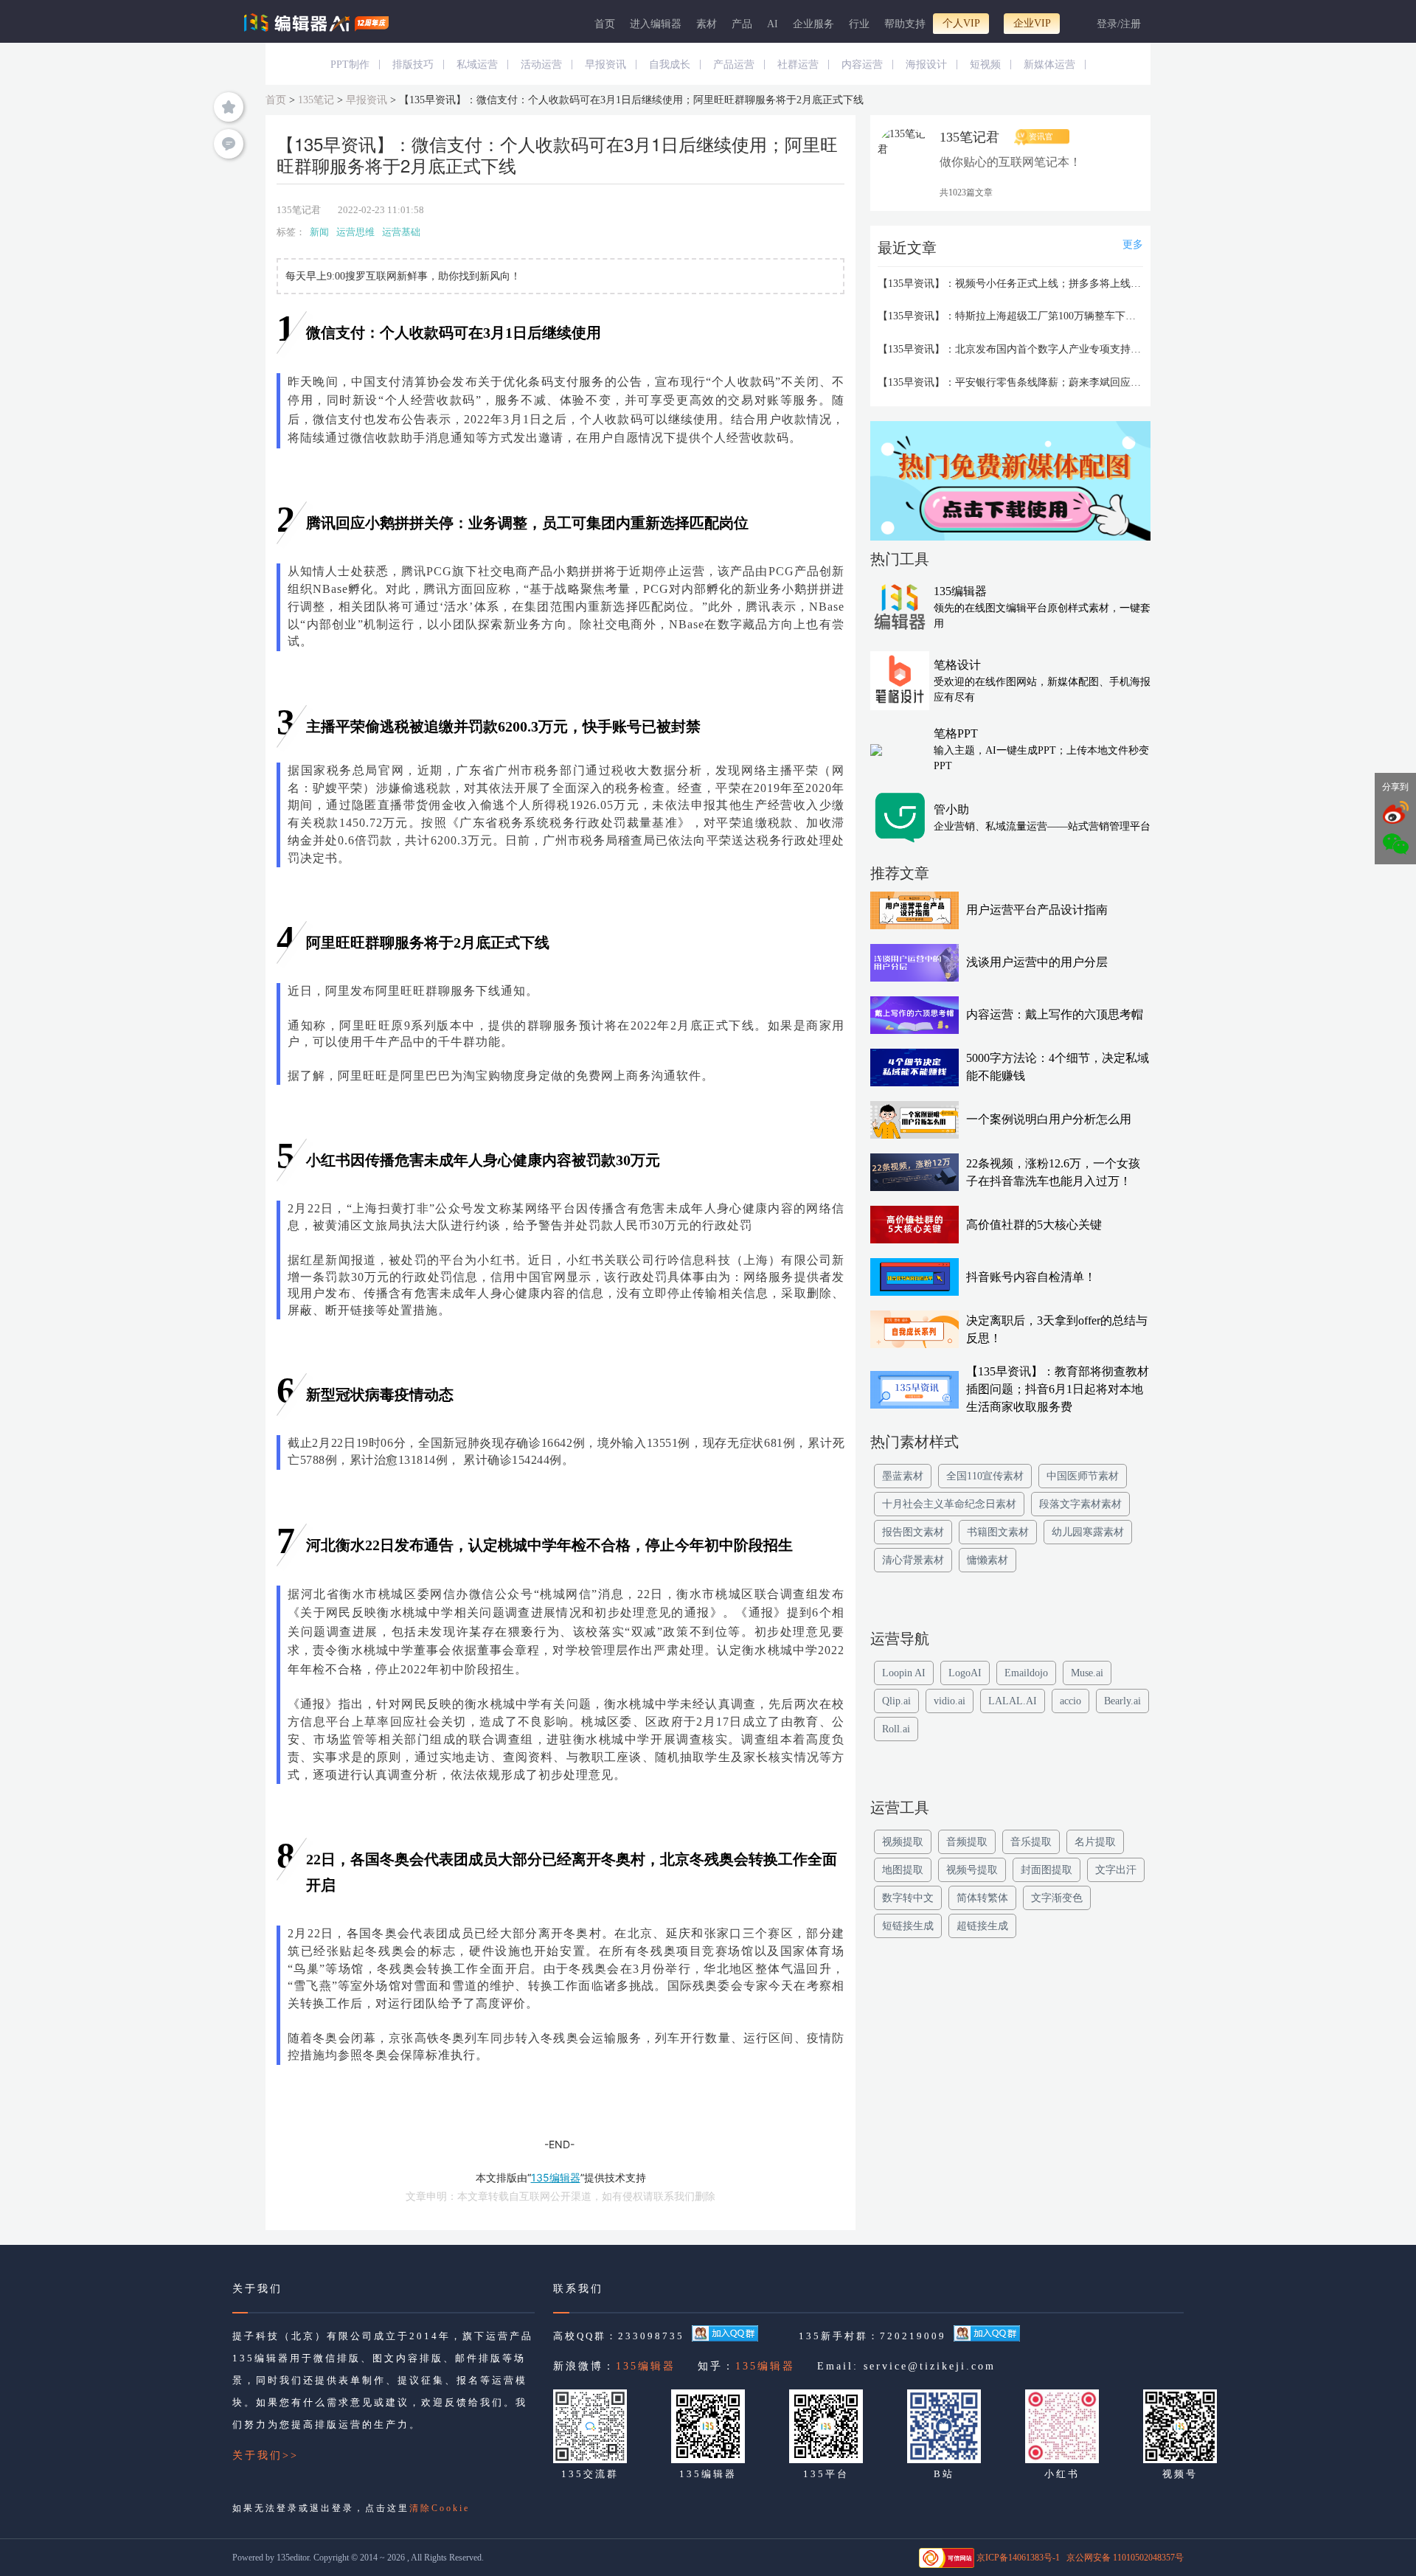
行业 (859, 24)
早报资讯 (605, 65)
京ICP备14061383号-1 (1018, 2558)
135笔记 (316, 100)
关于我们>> (265, 2455)
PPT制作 (350, 65)
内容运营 (862, 65)
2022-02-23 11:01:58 (381, 210)
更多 (1133, 244)
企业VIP (1032, 23)
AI (773, 24)
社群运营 (798, 65)
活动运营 (541, 65)
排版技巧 (413, 65)
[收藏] (229, 107)
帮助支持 (905, 24)
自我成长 (670, 65)
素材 (707, 24)
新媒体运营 (1049, 65)
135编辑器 (646, 2366)
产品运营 (734, 65)
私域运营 (477, 65)
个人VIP (961, 23)
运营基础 (401, 232)
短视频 (985, 65)
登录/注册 (1119, 24)
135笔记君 (299, 210)
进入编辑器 (656, 24)
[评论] (229, 144)
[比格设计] (1010, 485)
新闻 (319, 232)
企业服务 (813, 24)
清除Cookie (440, 2508)
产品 (742, 24)
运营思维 (355, 232)
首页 (605, 24)
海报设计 (926, 65)
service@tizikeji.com (930, 2366)
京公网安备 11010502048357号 (1125, 2558)
